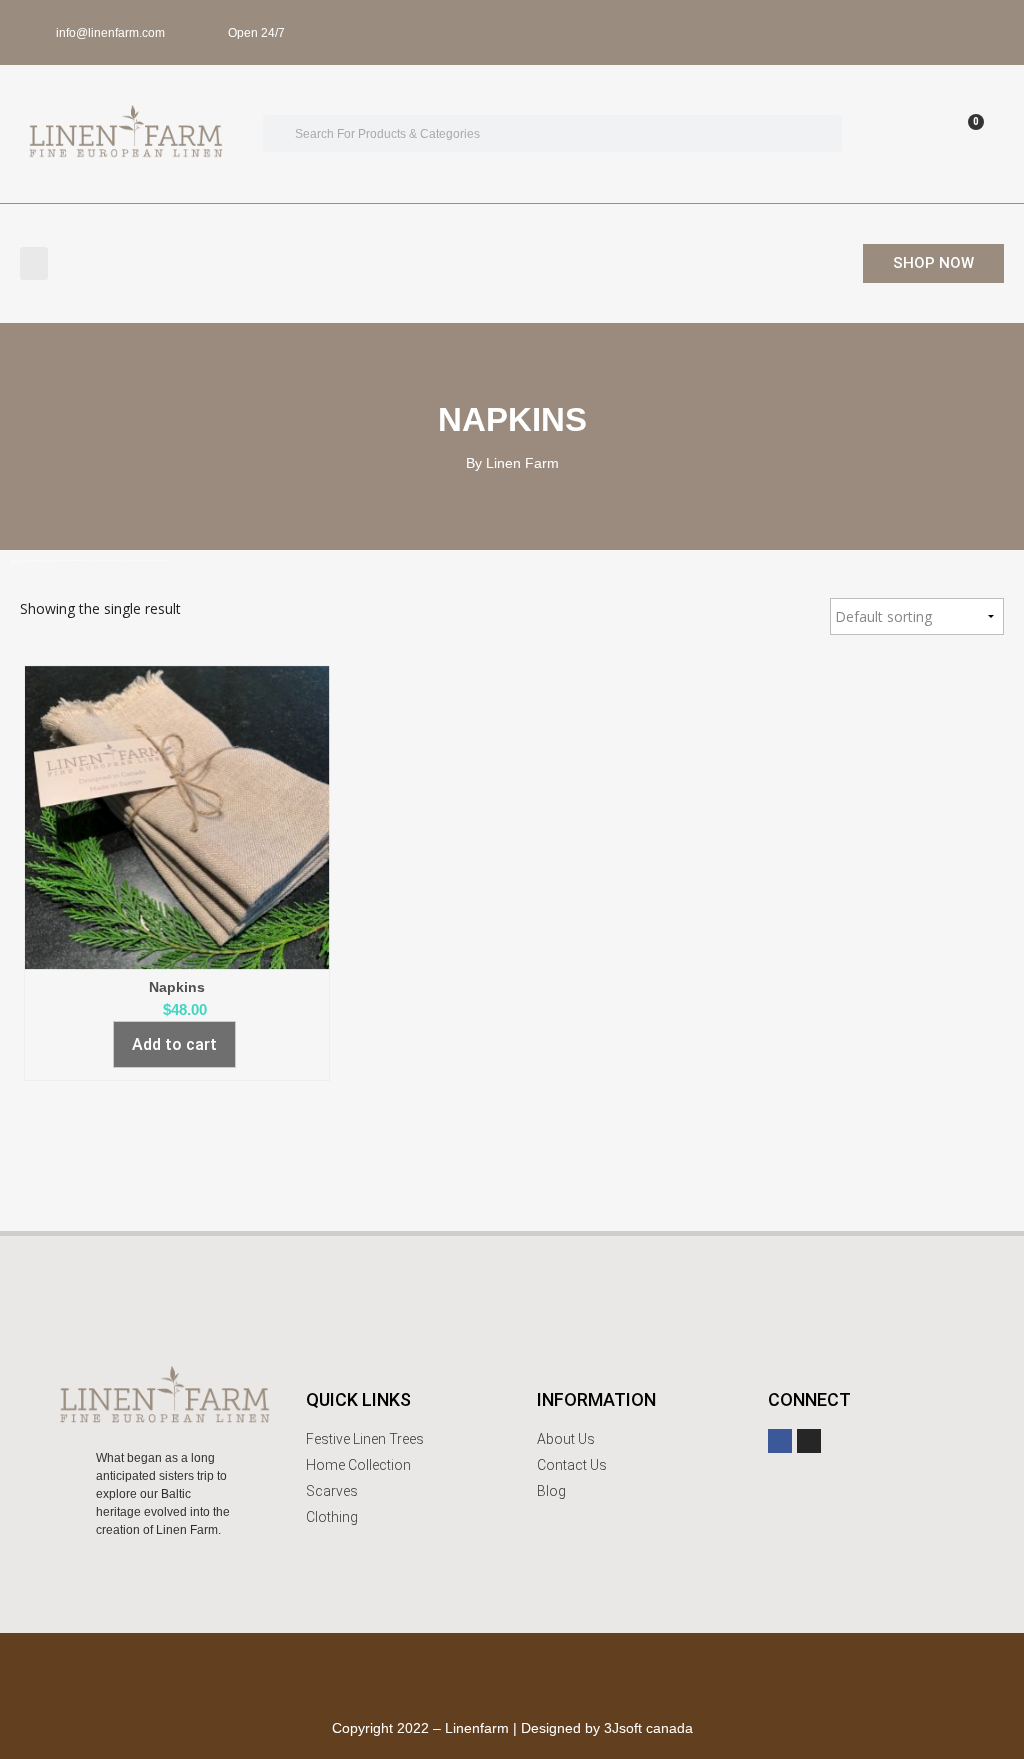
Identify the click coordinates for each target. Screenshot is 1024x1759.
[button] (34, 263)
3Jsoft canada (648, 1728)
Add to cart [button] (174, 1044)
